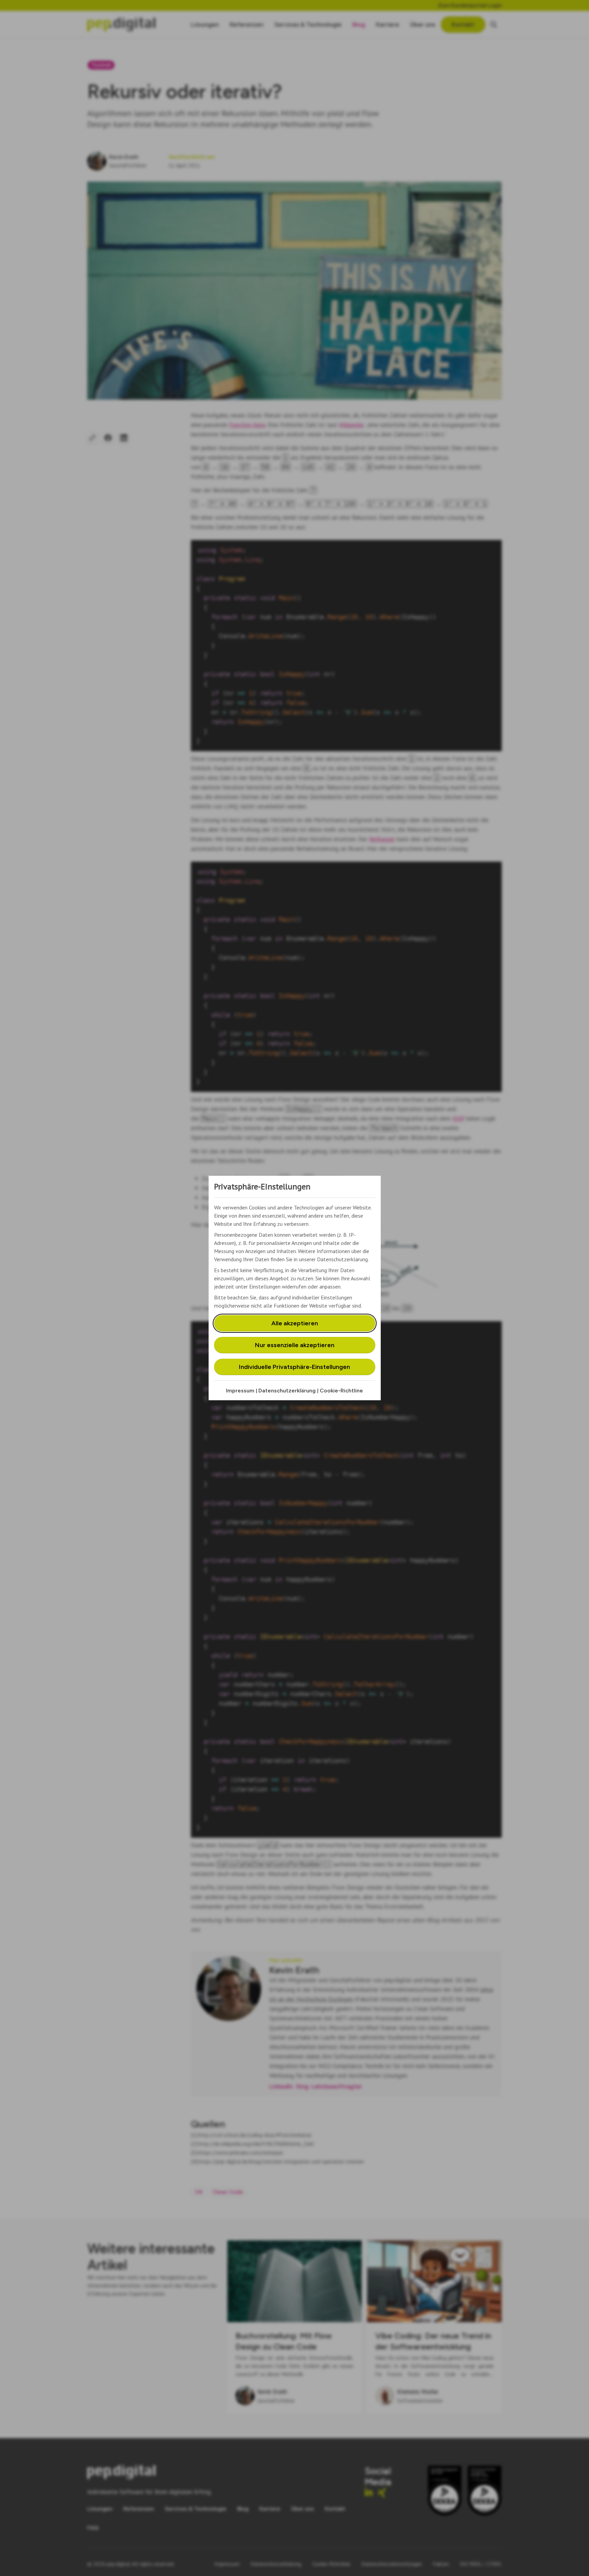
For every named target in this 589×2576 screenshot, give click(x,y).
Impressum (240, 1391)
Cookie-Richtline (341, 1391)
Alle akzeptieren (295, 1323)
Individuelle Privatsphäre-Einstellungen (294, 1367)
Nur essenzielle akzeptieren (295, 1345)
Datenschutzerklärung (287, 1391)
